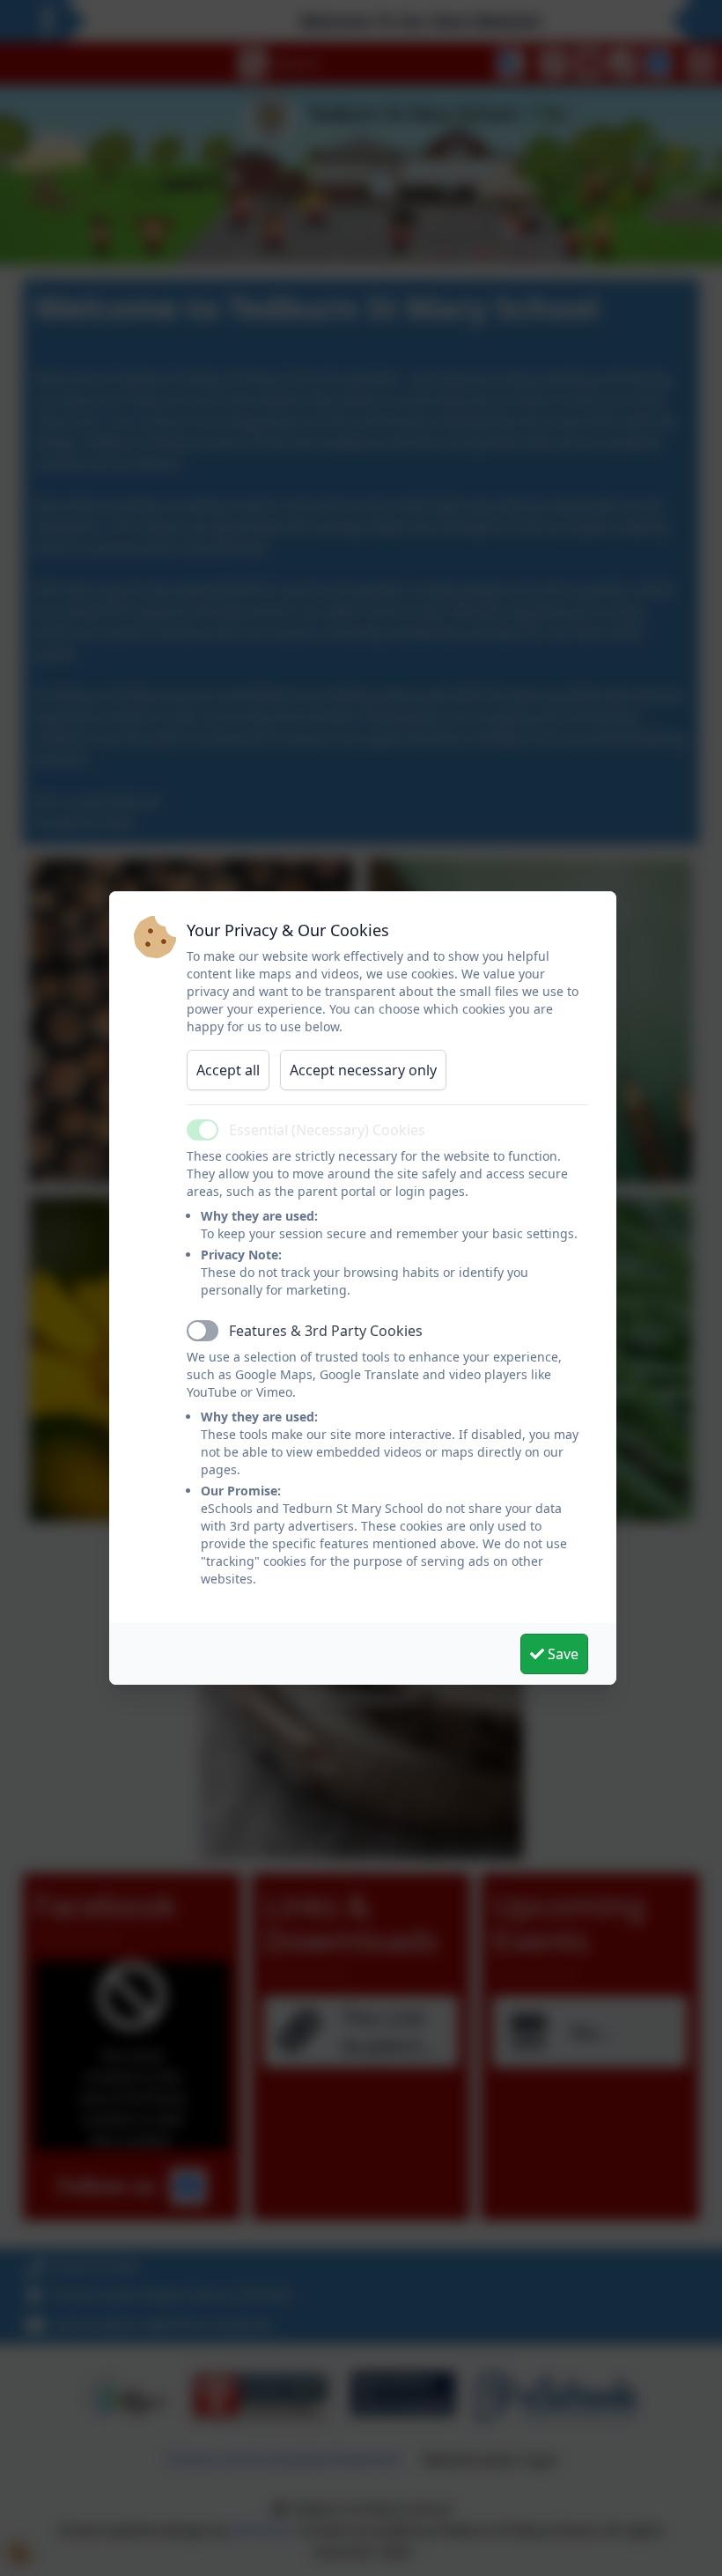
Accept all (228, 1070)
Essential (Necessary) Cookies (327, 1130)
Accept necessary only (363, 1070)
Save (561, 1654)
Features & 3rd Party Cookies (326, 1331)
